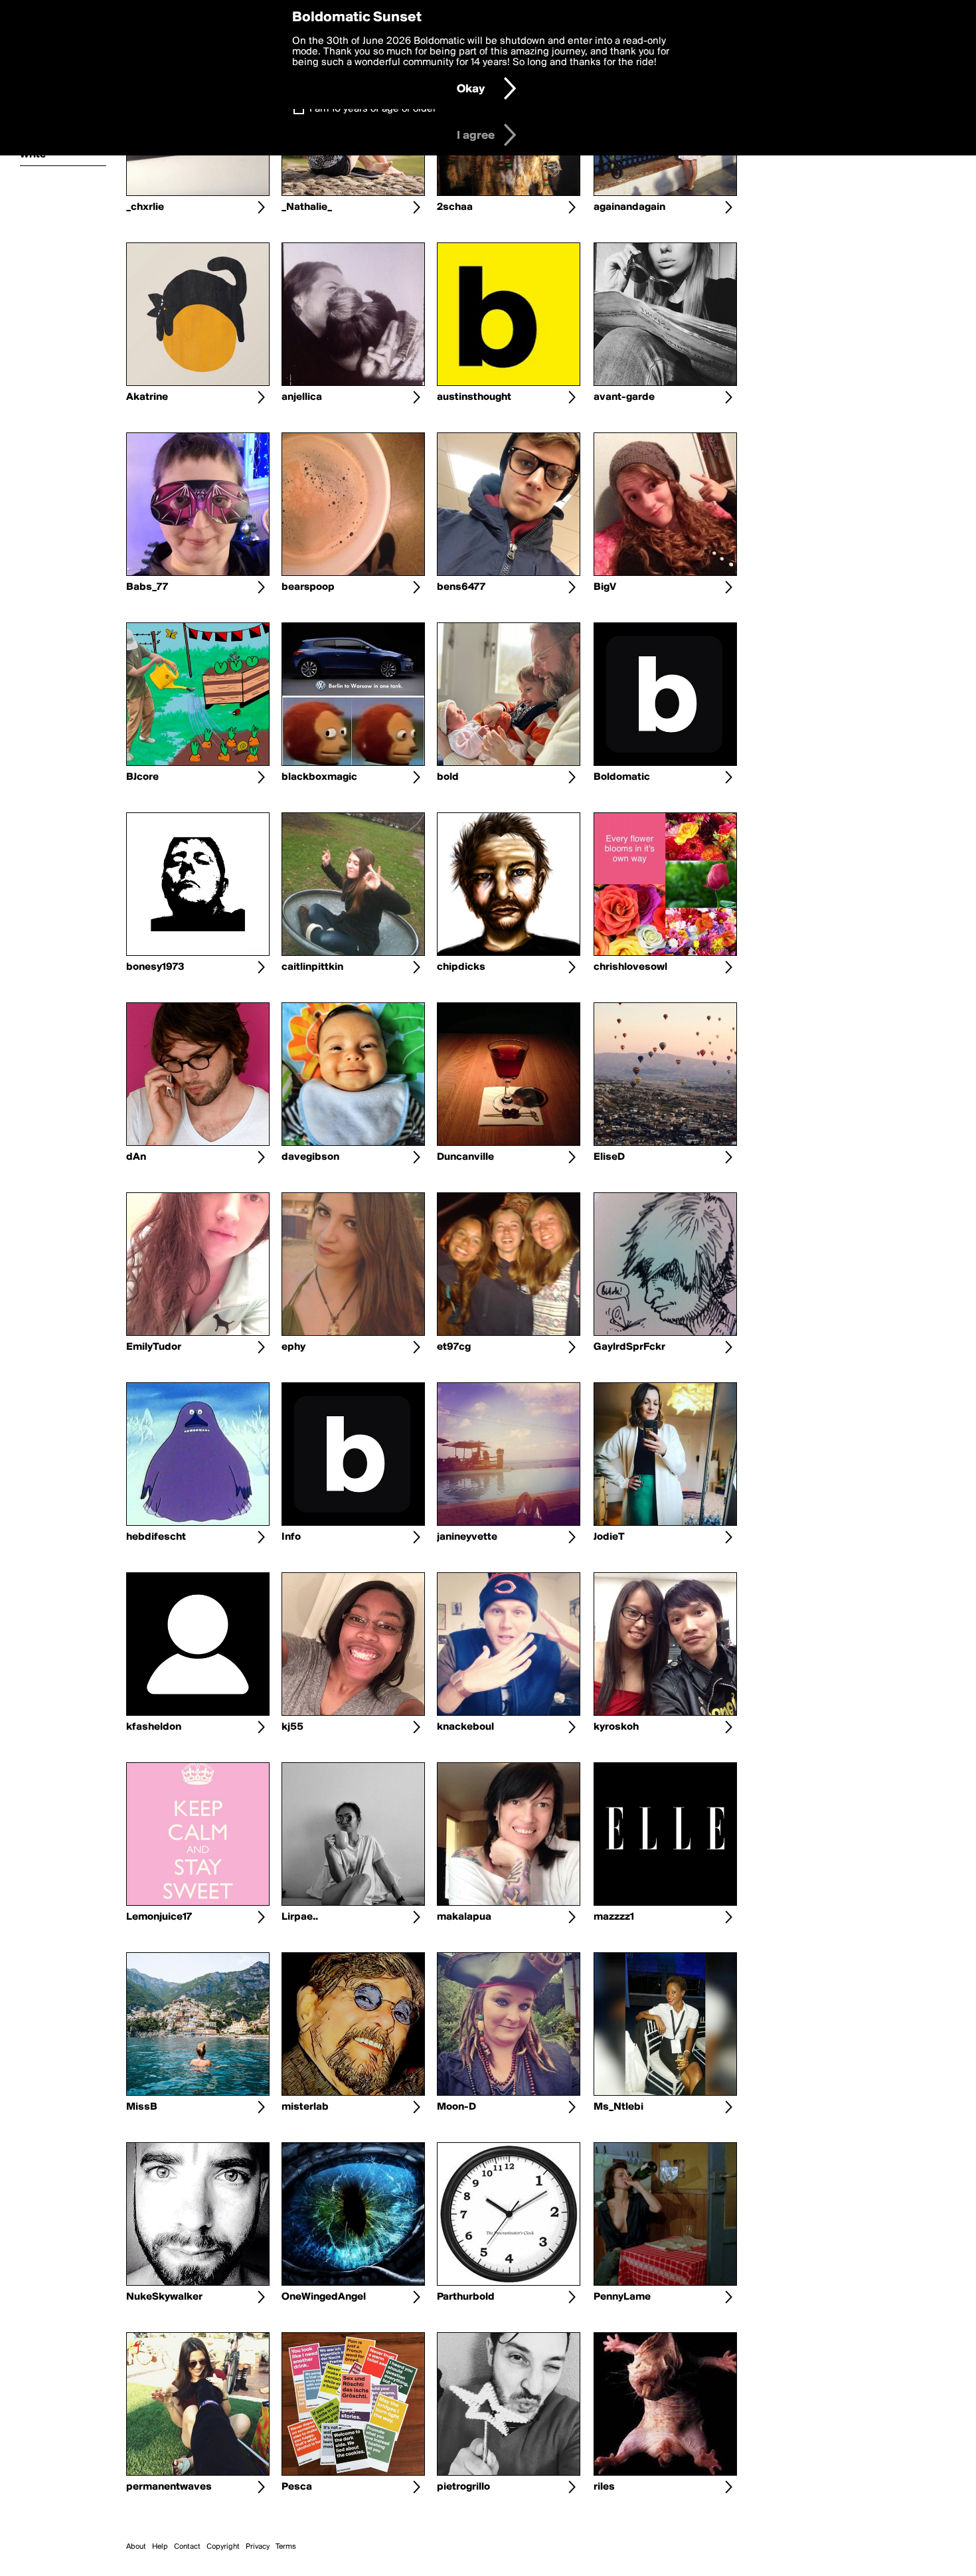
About (136, 2547)
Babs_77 (147, 587)
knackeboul (465, 1727)
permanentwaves (169, 2487)
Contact (187, 2547)
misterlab (305, 2107)
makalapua (464, 1917)
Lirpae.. (300, 1917)
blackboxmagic (319, 777)
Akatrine (147, 397)
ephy (293, 1347)
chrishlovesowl (630, 967)
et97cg (454, 1347)
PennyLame (622, 2297)
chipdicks (461, 967)
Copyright (223, 2547)
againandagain (629, 207)
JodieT (609, 1537)
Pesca (297, 2487)
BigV (605, 587)
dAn (136, 1157)
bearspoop (308, 587)
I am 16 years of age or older (373, 109)
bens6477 (461, 587)
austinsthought (474, 397)
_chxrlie (145, 207)
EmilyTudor (154, 1347)
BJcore (142, 777)
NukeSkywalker (164, 2297)
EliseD (609, 1157)
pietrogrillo (463, 2487)
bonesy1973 (155, 967)
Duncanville (465, 1157)
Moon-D (456, 2107)
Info (291, 1537)
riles (604, 2487)
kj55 (292, 1727)
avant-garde (624, 397)
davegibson (310, 1157)
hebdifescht (156, 1537)
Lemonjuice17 (159, 1917)
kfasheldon (154, 1727)
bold (448, 777)
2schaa (455, 207)
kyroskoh (616, 1727)
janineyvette (467, 1537)
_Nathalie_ (307, 207)
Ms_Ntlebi (618, 2107)
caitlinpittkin (312, 967)
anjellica (302, 397)
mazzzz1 (614, 1917)
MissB (142, 2107)
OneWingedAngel (324, 2297)
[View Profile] (261, 207)
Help (160, 2547)
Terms (286, 2547)
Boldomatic (622, 777)
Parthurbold (466, 2297)
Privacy (258, 2547)
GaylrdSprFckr (629, 1347)
